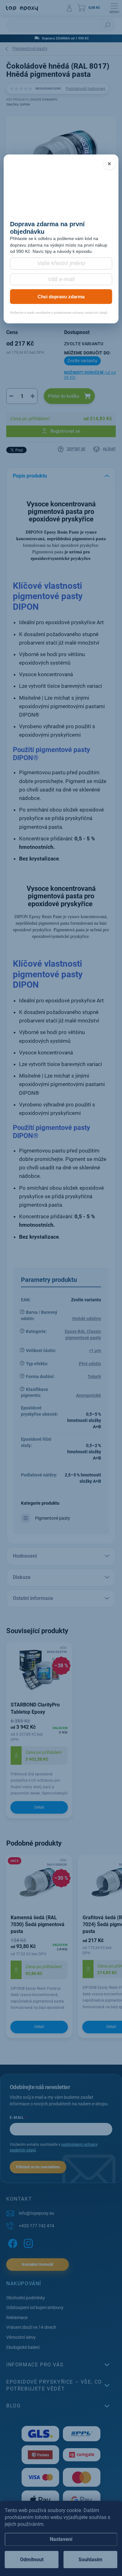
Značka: (18, 105)
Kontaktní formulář (38, 2265)
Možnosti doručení (90, 375)
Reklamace (17, 2317)
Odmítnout (32, 2560)
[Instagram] (27, 2242)
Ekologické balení (23, 2347)
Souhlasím (90, 2560)
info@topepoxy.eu (36, 2213)
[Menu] (114, 8)
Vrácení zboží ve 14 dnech (31, 2327)
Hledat (108, 25)
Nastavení (61, 2539)
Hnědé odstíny (87, 1319)
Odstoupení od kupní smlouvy (35, 2307)
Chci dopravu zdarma (61, 297)
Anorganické (89, 1395)
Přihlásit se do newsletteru (38, 2167)
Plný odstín (90, 1364)
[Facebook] (12, 2242)
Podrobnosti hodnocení (86, 89)
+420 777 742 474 (36, 2226)
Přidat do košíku (64, 396)
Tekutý (94, 1377)
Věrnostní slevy (21, 2337)
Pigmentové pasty (53, 1518)
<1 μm (95, 1351)
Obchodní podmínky (26, 2298)
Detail (39, 1807)
